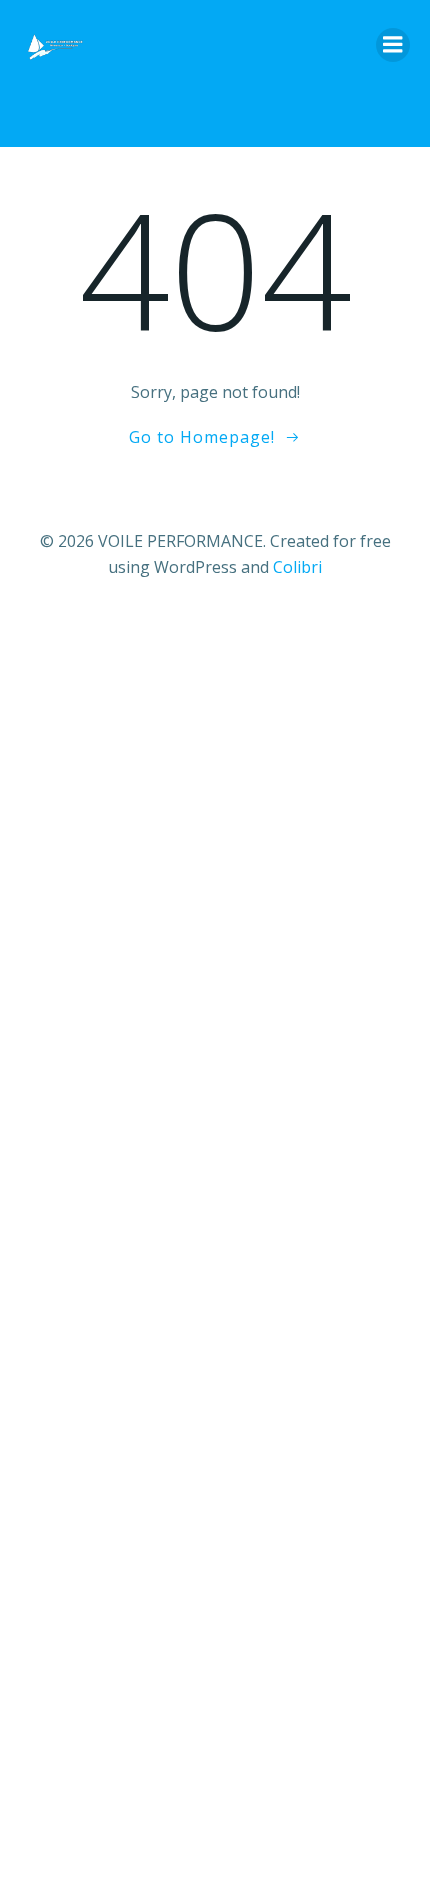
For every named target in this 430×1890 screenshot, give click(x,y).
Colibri (297, 567)
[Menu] (393, 45)
